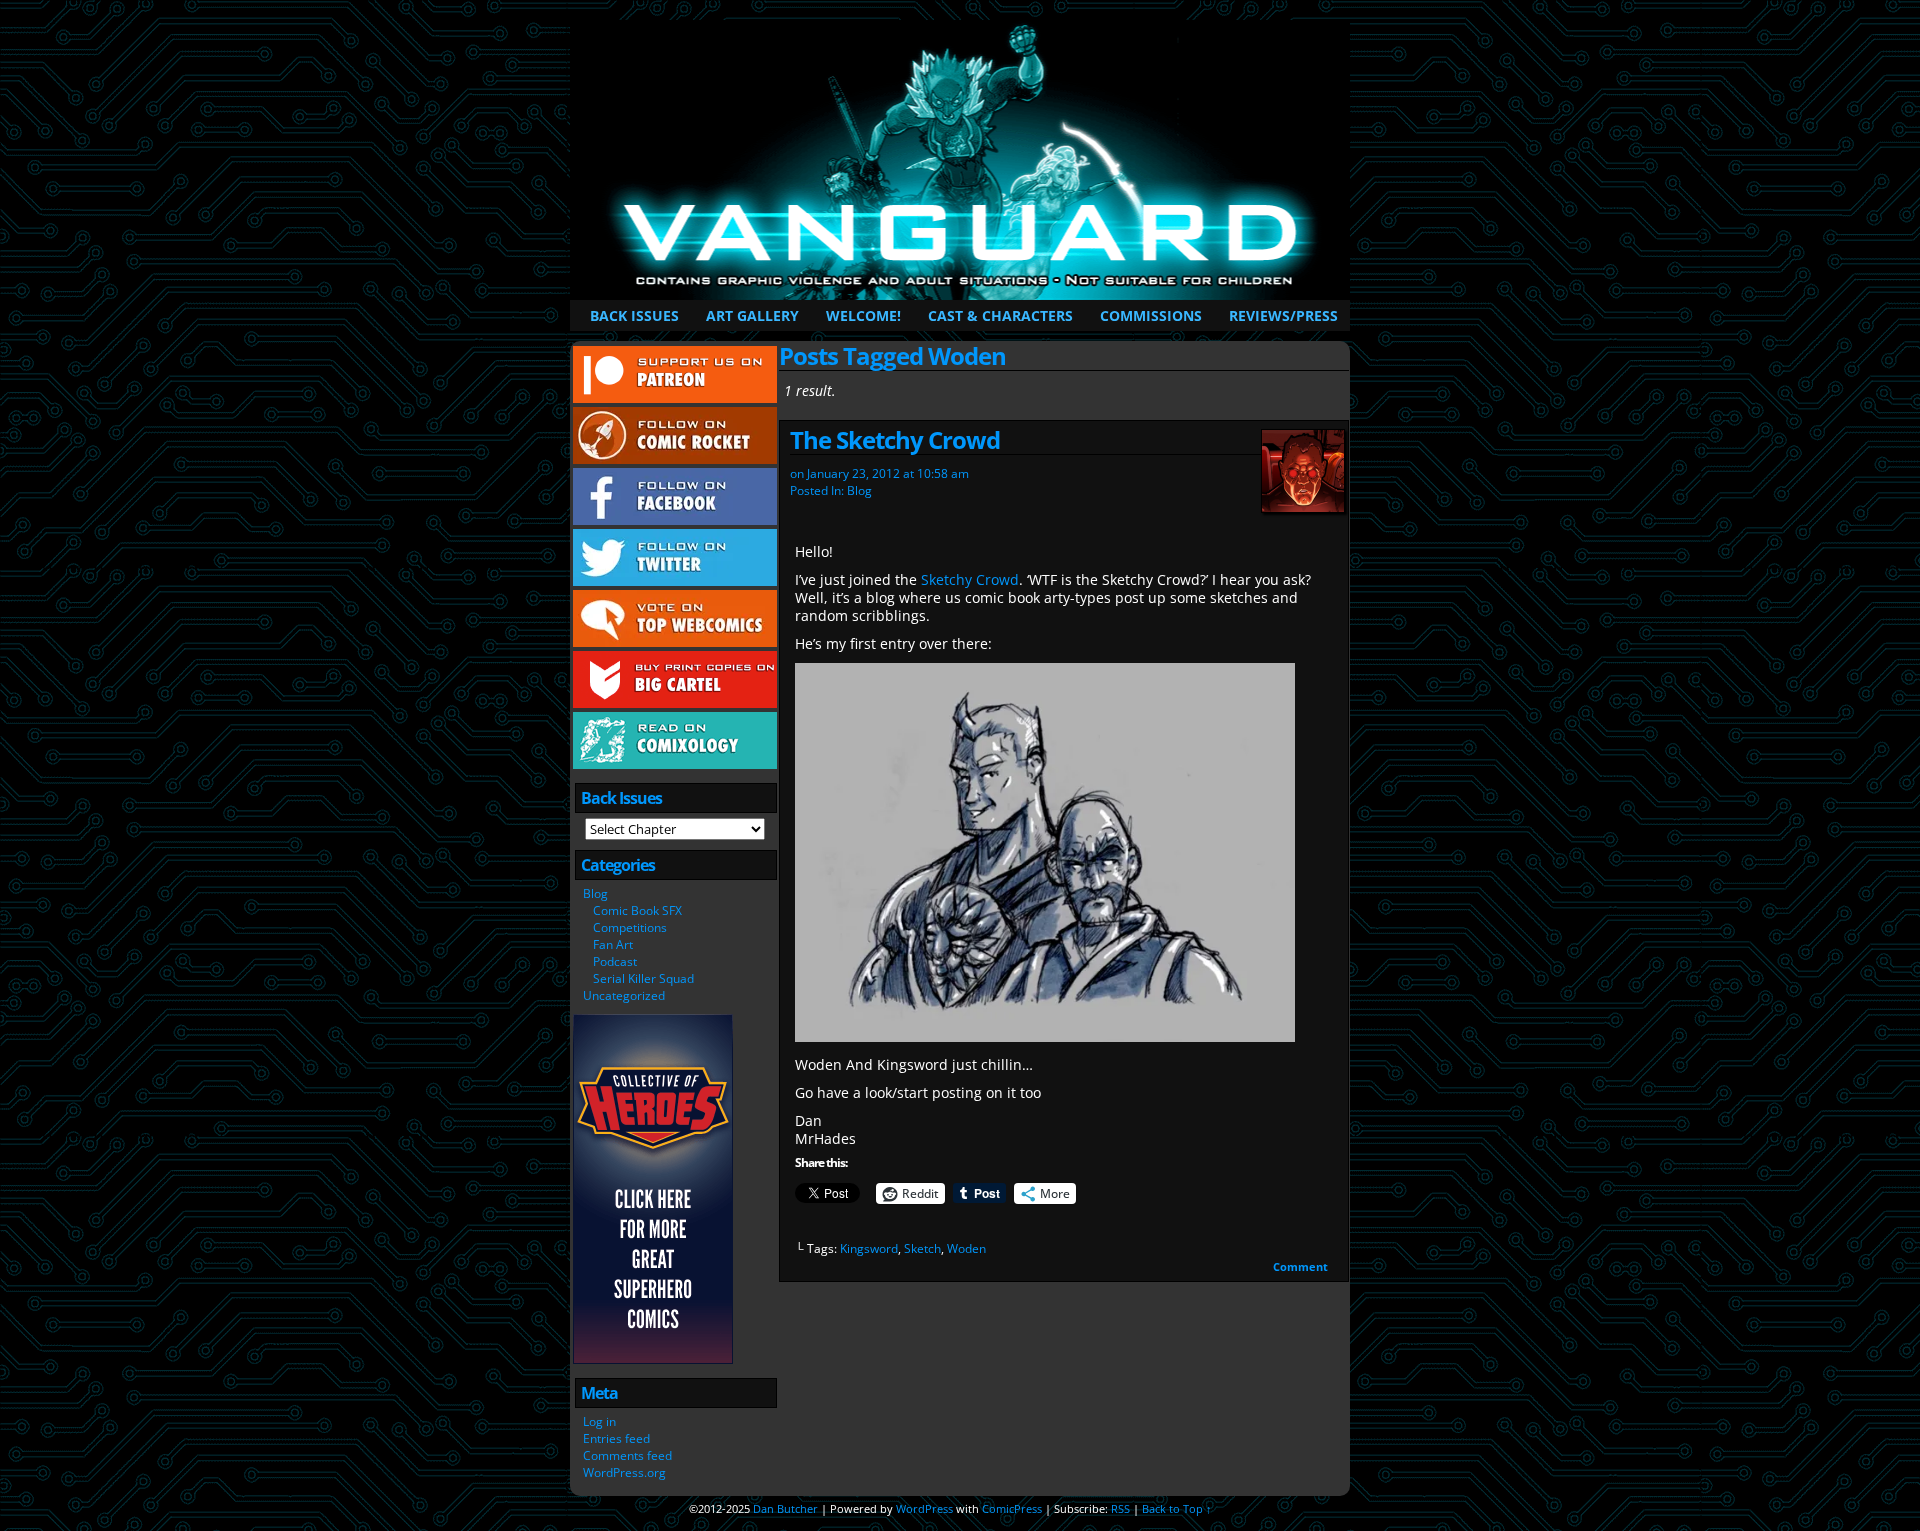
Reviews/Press (1283, 315)
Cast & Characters (1000, 315)
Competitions (630, 927)
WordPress (924, 1508)
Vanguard (963, 160)
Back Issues (634, 315)
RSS (1120, 1508)
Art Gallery (752, 315)
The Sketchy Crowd (895, 439)
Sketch (922, 1248)
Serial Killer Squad (643, 978)
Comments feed (627, 1455)
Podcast (615, 961)
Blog (595, 893)
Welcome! (863, 315)
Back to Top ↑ (1177, 1508)
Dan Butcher (785, 1508)
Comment (1302, 1266)
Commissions (1151, 315)
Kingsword (869, 1248)
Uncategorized (624, 995)
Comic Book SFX (637, 910)
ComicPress (1012, 1508)
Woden (966, 1248)
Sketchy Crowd (970, 579)
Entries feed (616, 1438)
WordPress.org (624, 1472)
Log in (599, 1421)
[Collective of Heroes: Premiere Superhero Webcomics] (653, 1359)
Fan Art (613, 944)
